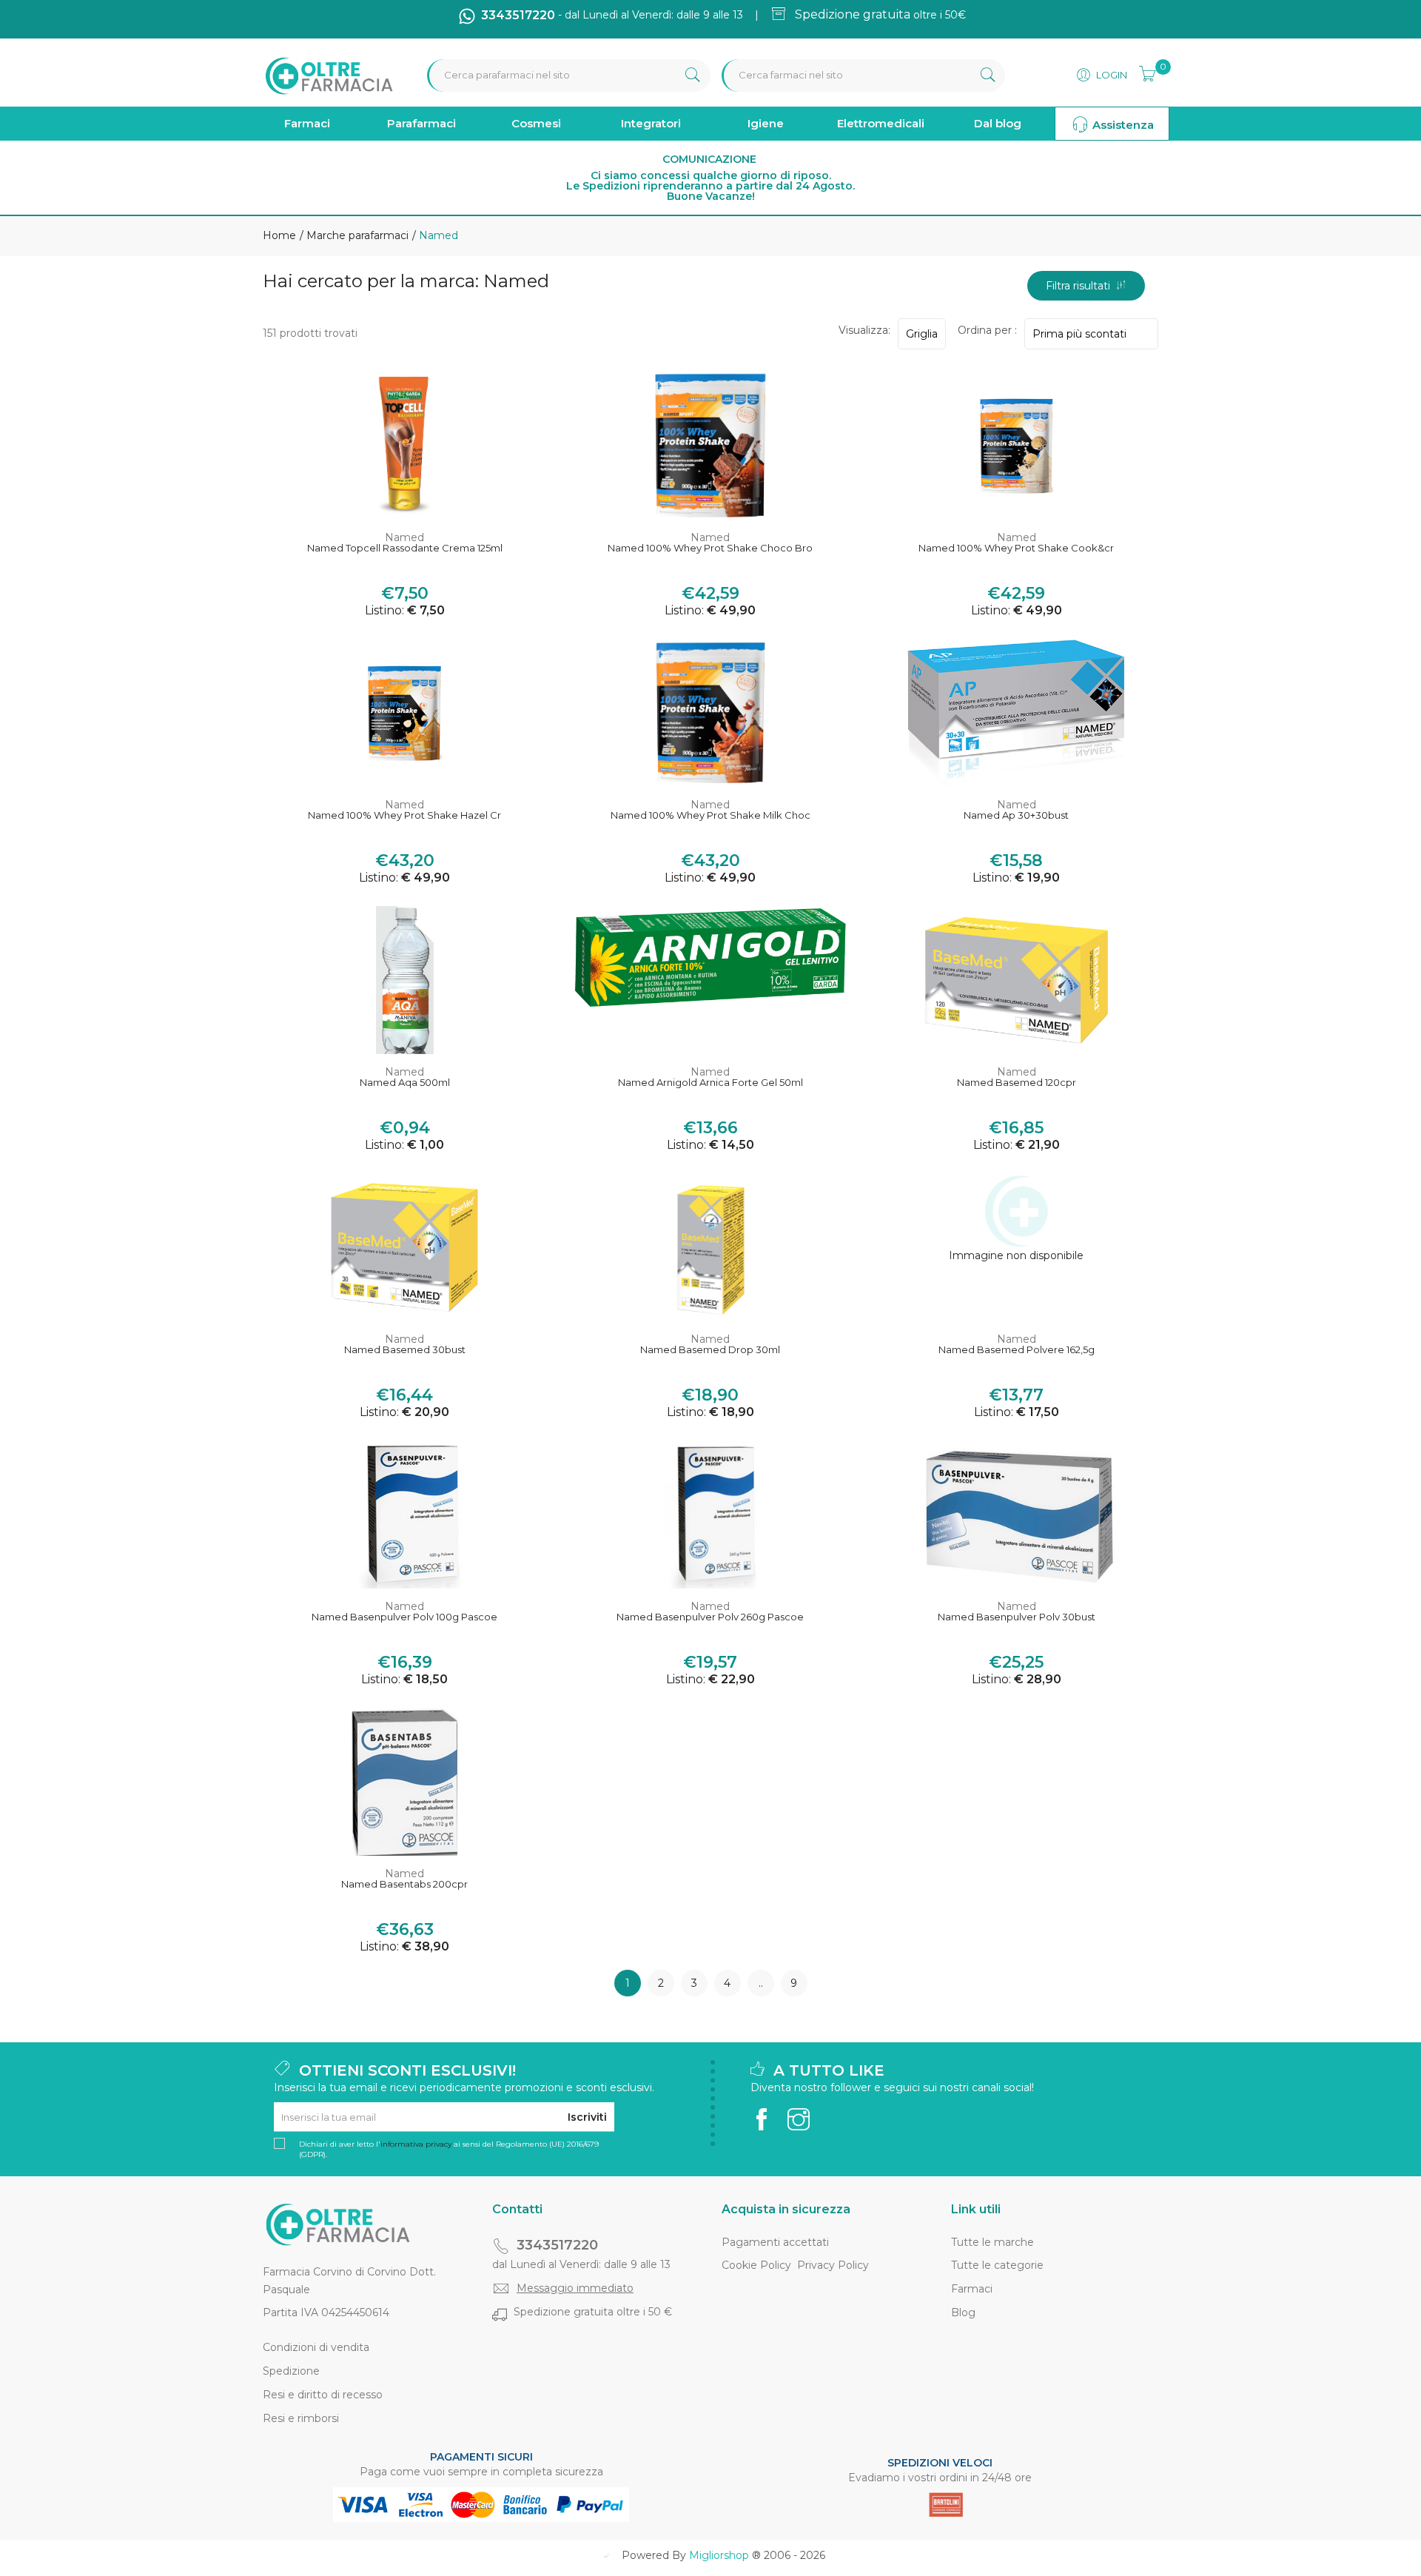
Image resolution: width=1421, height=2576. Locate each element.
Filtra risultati (1081, 286)
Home (279, 235)
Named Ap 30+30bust (1016, 815)
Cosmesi (536, 123)
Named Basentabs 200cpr (404, 1884)
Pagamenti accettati (775, 2242)
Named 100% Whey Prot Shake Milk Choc (710, 815)
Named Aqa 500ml (405, 1083)
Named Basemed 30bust (405, 1350)
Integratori (651, 123)
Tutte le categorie (997, 2265)
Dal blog (998, 123)
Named (404, 537)
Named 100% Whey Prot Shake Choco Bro (710, 548)
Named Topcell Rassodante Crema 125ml (405, 548)
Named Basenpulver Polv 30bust (1017, 1617)
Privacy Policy (833, 2265)
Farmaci (307, 123)
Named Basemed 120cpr (1017, 1083)
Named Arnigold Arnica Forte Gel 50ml (710, 1083)
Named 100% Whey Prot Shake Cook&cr (1016, 548)
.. (761, 1983)
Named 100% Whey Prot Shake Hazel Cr (404, 815)
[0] (1143, 72)
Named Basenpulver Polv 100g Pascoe (404, 1617)
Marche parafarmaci (356, 235)
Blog (963, 2312)
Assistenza (1122, 125)
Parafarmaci (421, 123)
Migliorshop (719, 2555)
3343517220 (557, 2245)
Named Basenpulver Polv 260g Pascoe (710, 1617)
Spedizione (291, 2371)
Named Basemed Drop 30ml (710, 1350)
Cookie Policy (756, 2265)
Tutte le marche (992, 2242)
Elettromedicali (881, 123)
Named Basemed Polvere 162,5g (1017, 1350)
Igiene (766, 123)
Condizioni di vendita (316, 2347)
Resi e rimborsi (301, 2418)
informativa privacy (416, 2144)
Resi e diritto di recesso (323, 2395)
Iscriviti (587, 2117)
